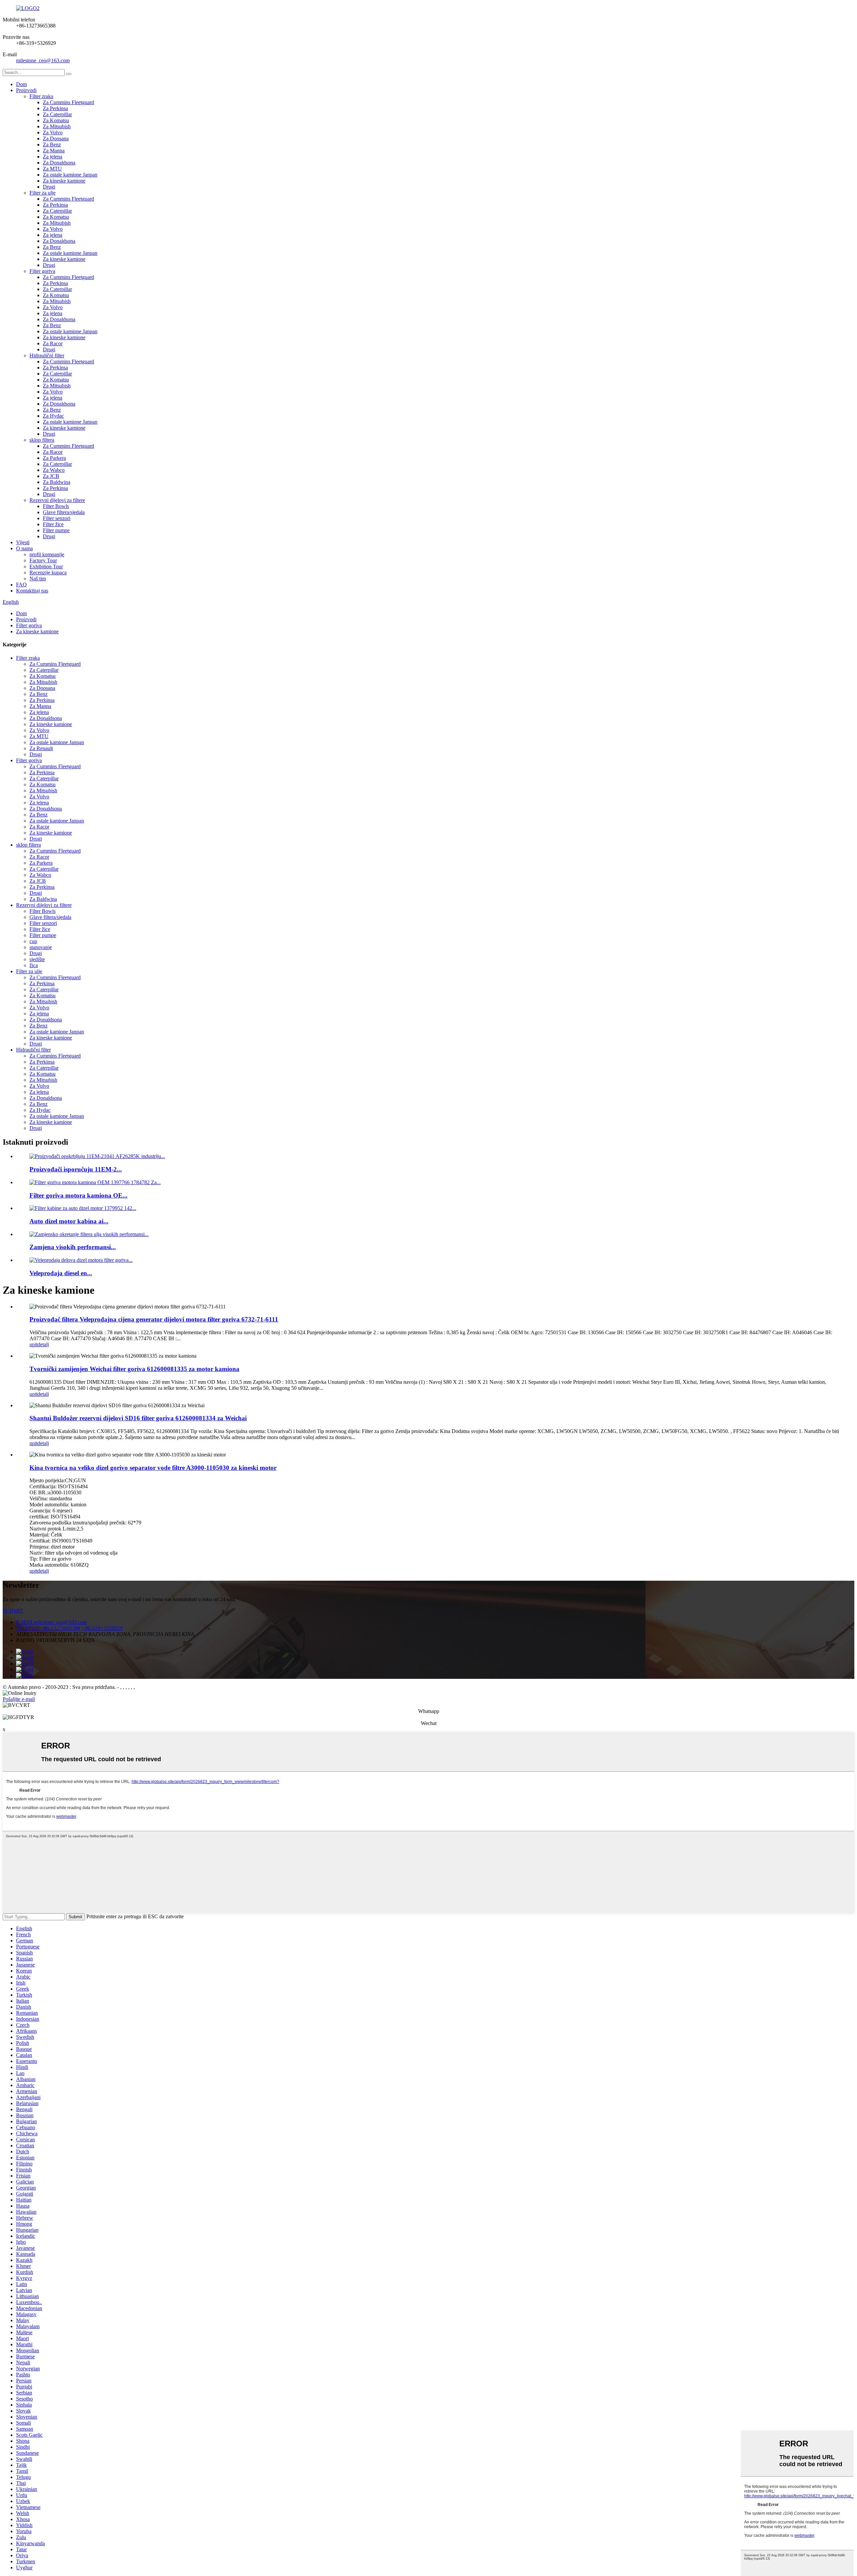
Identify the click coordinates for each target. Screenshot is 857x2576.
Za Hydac (53, 416)
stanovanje (41, 947)
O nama (24, 548)
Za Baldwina (57, 482)
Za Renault (41, 748)
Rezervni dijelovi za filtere (57, 500)
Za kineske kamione (64, 181)
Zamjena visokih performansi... (73, 1247)
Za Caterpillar (57, 114)
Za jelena (53, 157)
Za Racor (53, 343)
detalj (43, 1344)
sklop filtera (42, 440)
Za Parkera (54, 458)
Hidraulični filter (47, 355)
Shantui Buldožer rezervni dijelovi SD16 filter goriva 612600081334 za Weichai (138, 1418)
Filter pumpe (56, 530)
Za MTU (52, 169)
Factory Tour (43, 560)
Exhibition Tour (46, 566)
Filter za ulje (43, 193)
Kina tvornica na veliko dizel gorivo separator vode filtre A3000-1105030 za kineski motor (153, 1468)
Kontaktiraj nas (32, 591)
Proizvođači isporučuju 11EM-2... (76, 1169)
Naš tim (38, 579)
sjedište (37, 959)
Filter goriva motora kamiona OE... (79, 1195)
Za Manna (54, 151)
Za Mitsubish (57, 126)
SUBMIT (13, 1611)
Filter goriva (42, 271)
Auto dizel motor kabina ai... (69, 1221)
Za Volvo (53, 132)
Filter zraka (41, 96)
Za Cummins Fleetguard (68, 102)
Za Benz (52, 145)
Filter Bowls (56, 506)
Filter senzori (57, 518)
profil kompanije (47, 554)
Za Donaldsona (59, 163)
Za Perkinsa (55, 108)
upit (33, 1344)
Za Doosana (56, 138)
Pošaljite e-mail (19, 1699)
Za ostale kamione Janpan (70, 175)
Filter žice (53, 524)
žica (34, 965)
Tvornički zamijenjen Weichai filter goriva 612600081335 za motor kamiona (134, 1369)
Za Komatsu (56, 120)
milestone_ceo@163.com (43, 60)
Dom (21, 84)
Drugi (49, 187)
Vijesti (23, 542)
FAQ (21, 585)
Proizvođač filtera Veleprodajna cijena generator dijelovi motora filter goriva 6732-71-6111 (154, 1319)
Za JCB (51, 476)
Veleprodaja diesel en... (61, 1273)
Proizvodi (26, 90)
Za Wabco (54, 470)
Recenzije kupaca (48, 573)
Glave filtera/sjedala (64, 512)
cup (33, 941)
